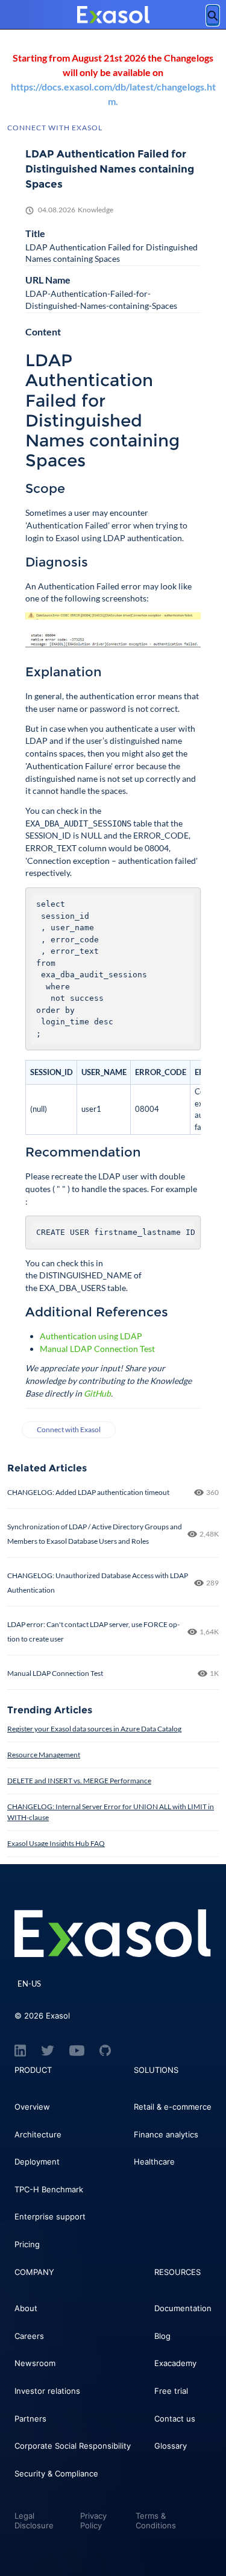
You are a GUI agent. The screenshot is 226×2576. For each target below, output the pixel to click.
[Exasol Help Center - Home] (113, 15)
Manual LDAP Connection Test (97, 1349)
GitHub (97, 1393)
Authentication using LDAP (91, 1336)
